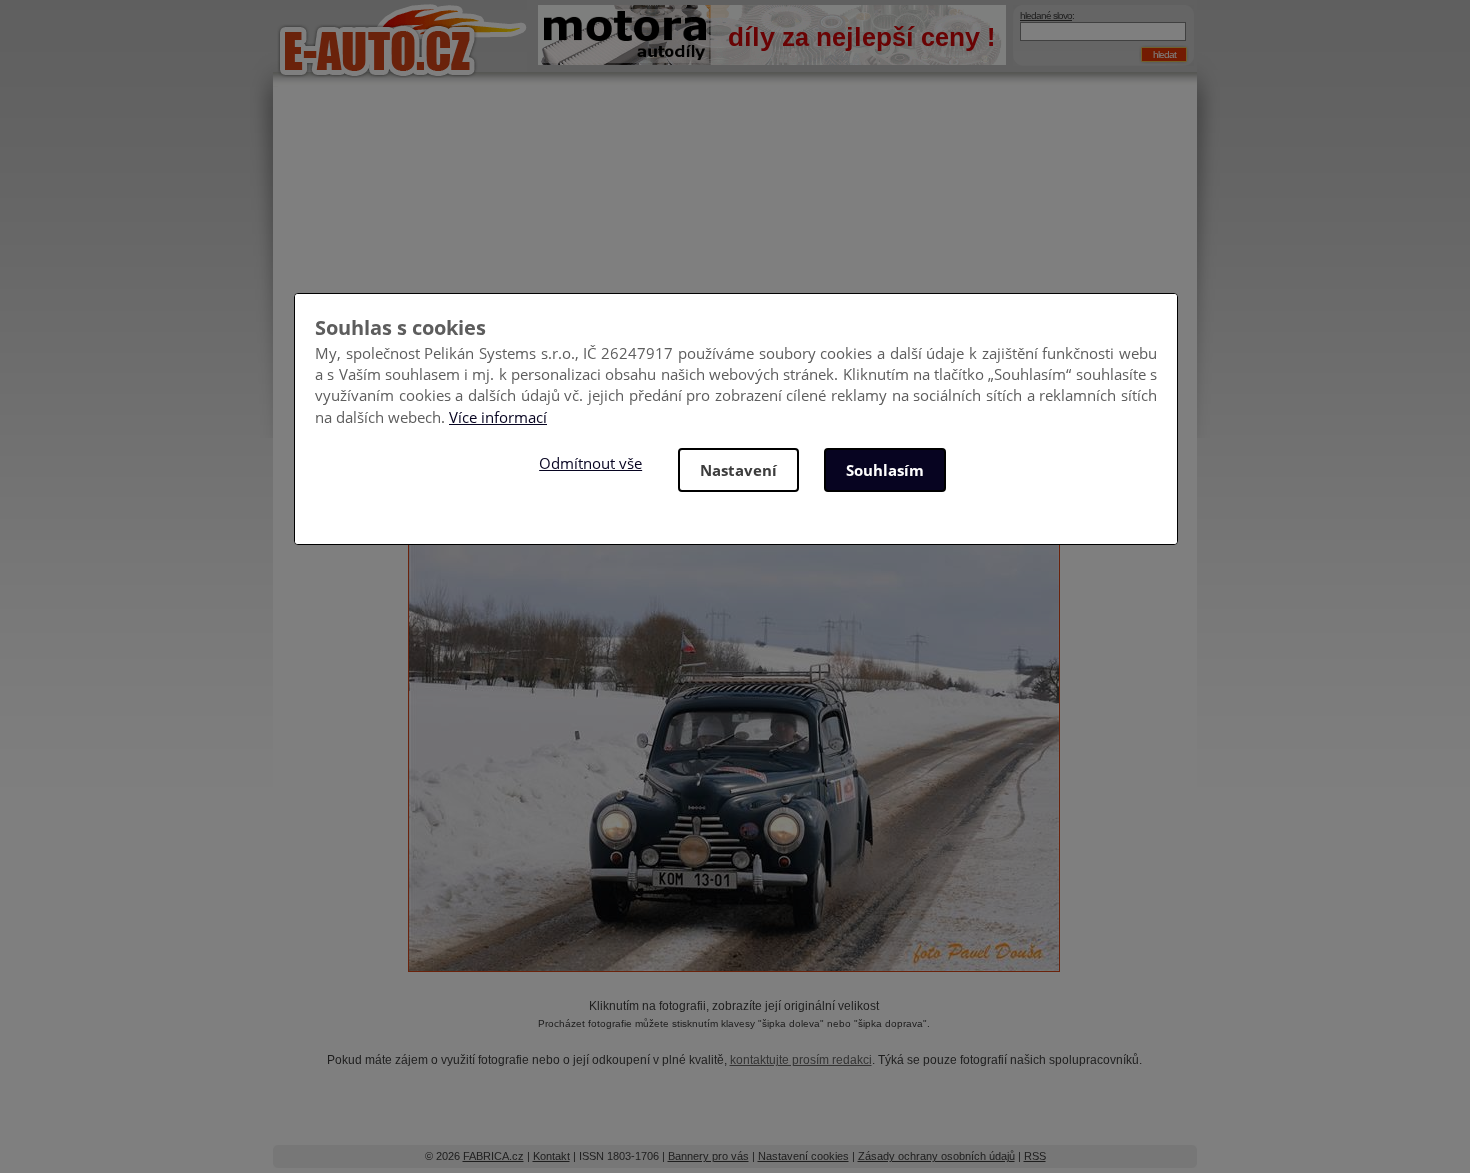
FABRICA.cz (493, 1156)
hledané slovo (1046, 15)
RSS (1035, 1156)
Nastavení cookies (803, 1156)
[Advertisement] (735, 250)
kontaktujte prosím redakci (801, 1060)
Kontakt (551, 1156)
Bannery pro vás (708, 1156)
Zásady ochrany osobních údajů (936, 1156)
